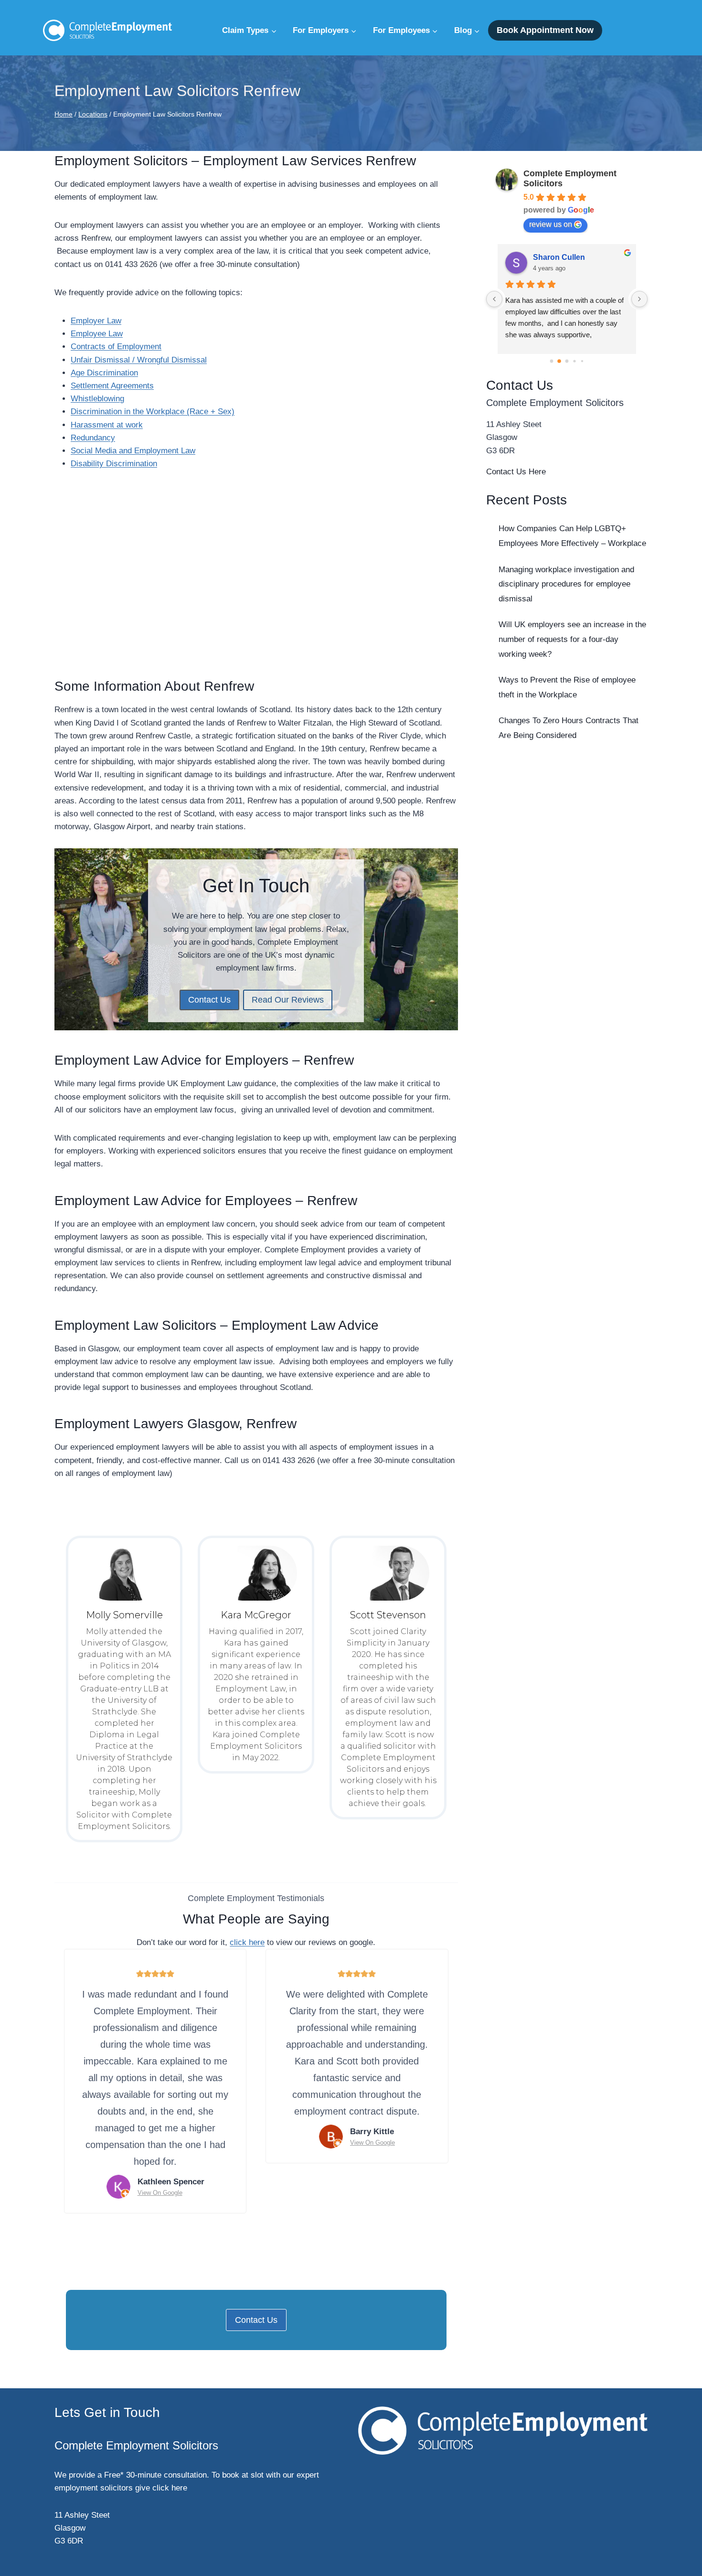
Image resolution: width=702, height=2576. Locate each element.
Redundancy (93, 438)
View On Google (160, 2193)
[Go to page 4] (582, 361)
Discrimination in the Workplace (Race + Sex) (153, 412)
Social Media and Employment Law (133, 451)
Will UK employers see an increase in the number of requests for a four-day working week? (572, 639)
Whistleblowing (97, 399)
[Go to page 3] (575, 361)
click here (247, 1942)
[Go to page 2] (567, 361)
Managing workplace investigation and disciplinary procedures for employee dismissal (566, 584)
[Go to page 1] (559, 361)
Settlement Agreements (112, 386)
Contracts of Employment (116, 347)
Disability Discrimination (114, 464)
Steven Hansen (561, 257)
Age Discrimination (104, 373)
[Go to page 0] (551, 361)
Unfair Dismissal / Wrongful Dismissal (139, 360)
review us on (551, 224)
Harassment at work (107, 425)
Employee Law (97, 334)
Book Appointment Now (545, 30)
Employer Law (96, 321)
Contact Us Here (516, 472)
